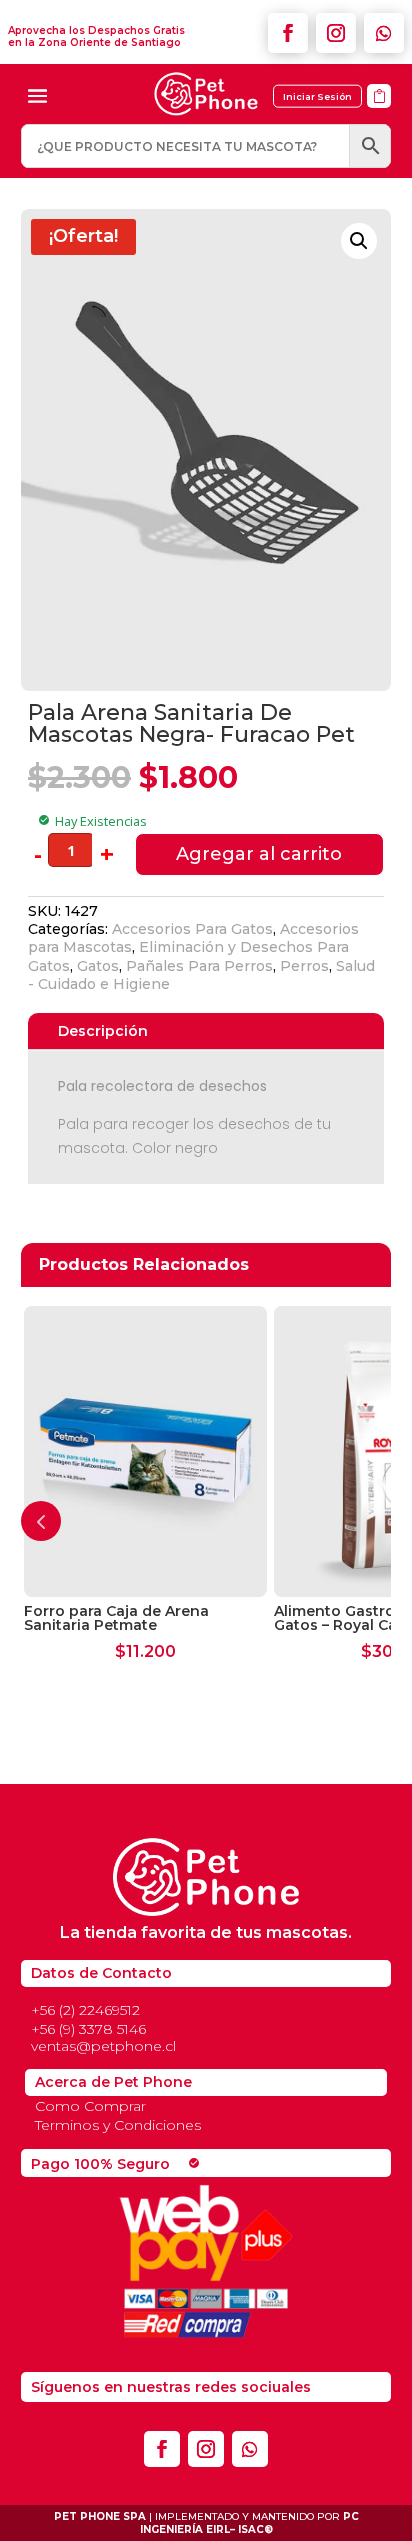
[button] (359, 241)
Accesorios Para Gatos (192, 929)
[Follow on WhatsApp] (384, 33)
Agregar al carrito (259, 854)
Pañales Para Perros (199, 966)
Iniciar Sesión (317, 96)
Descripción (103, 1031)
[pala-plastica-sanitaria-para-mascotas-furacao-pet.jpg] (379, 114)
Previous (41, 1521)
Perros (304, 966)
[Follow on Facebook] (288, 33)
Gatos (98, 966)
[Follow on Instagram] (336, 33)
